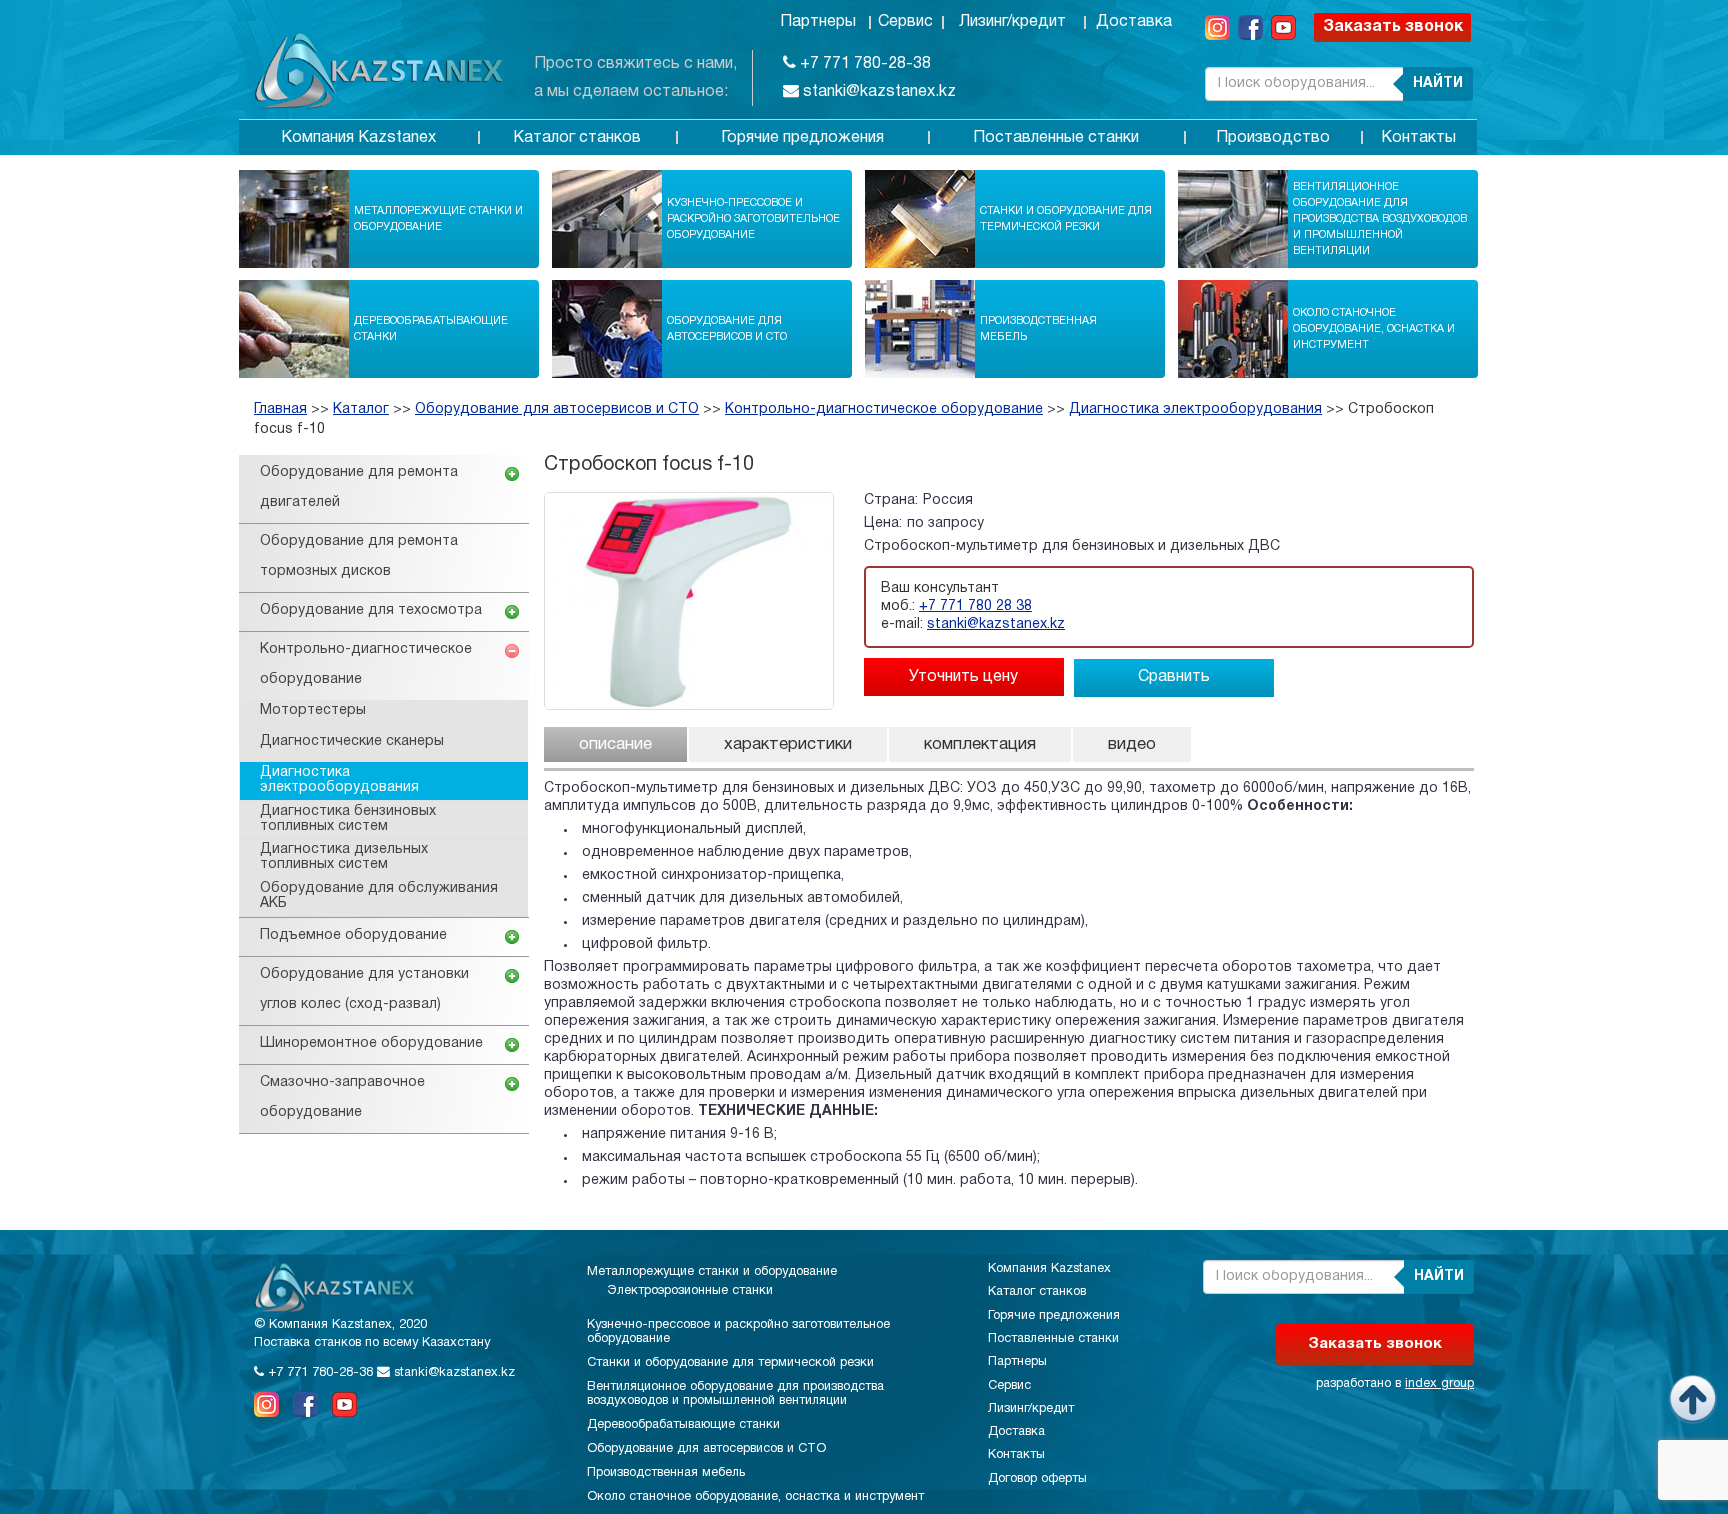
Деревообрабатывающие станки (431, 329)
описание (615, 744)
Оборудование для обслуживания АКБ (379, 896)
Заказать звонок (1393, 27)
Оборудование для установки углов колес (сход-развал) (364, 989)
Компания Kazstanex (358, 138)
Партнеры (818, 22)
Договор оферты (1037, 1479)
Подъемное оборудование (353, 935)
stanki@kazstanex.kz (877, 92)
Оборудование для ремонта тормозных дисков (359, 556)
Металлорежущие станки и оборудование (438, 219)
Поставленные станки (1056, 138)
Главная (280, 409)
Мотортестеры (313, 710)
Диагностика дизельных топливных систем (344, 857)
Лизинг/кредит (1012, 22)
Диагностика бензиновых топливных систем (348, 819)
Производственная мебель (1038, 329)
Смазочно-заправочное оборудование (342, 1097)
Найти (1438, 83)
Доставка (1134, 22)
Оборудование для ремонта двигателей (359, 487)
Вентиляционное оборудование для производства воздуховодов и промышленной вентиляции (1380, 219)
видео (1132, 744)
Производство (1273, 138)
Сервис (905, 22)
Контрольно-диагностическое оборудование (884, 409)
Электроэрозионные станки (690, 1291)
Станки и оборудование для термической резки (1066, 219)
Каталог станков (577, 138)
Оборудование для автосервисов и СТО (727, 329)
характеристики (788, 744)
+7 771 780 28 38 (975, 606)
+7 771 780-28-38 (863, 64)
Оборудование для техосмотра (371, 610)
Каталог (361, 409)
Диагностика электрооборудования (1195, 409)
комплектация (980, 744)
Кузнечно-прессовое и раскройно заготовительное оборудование (753, 219)
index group (1439, 1384)
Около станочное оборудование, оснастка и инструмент (1374, 329)
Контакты (1418, 138)
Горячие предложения (802, 138)
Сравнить (1174, 677)
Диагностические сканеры (352, 741)
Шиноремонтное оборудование (371, 1043)
